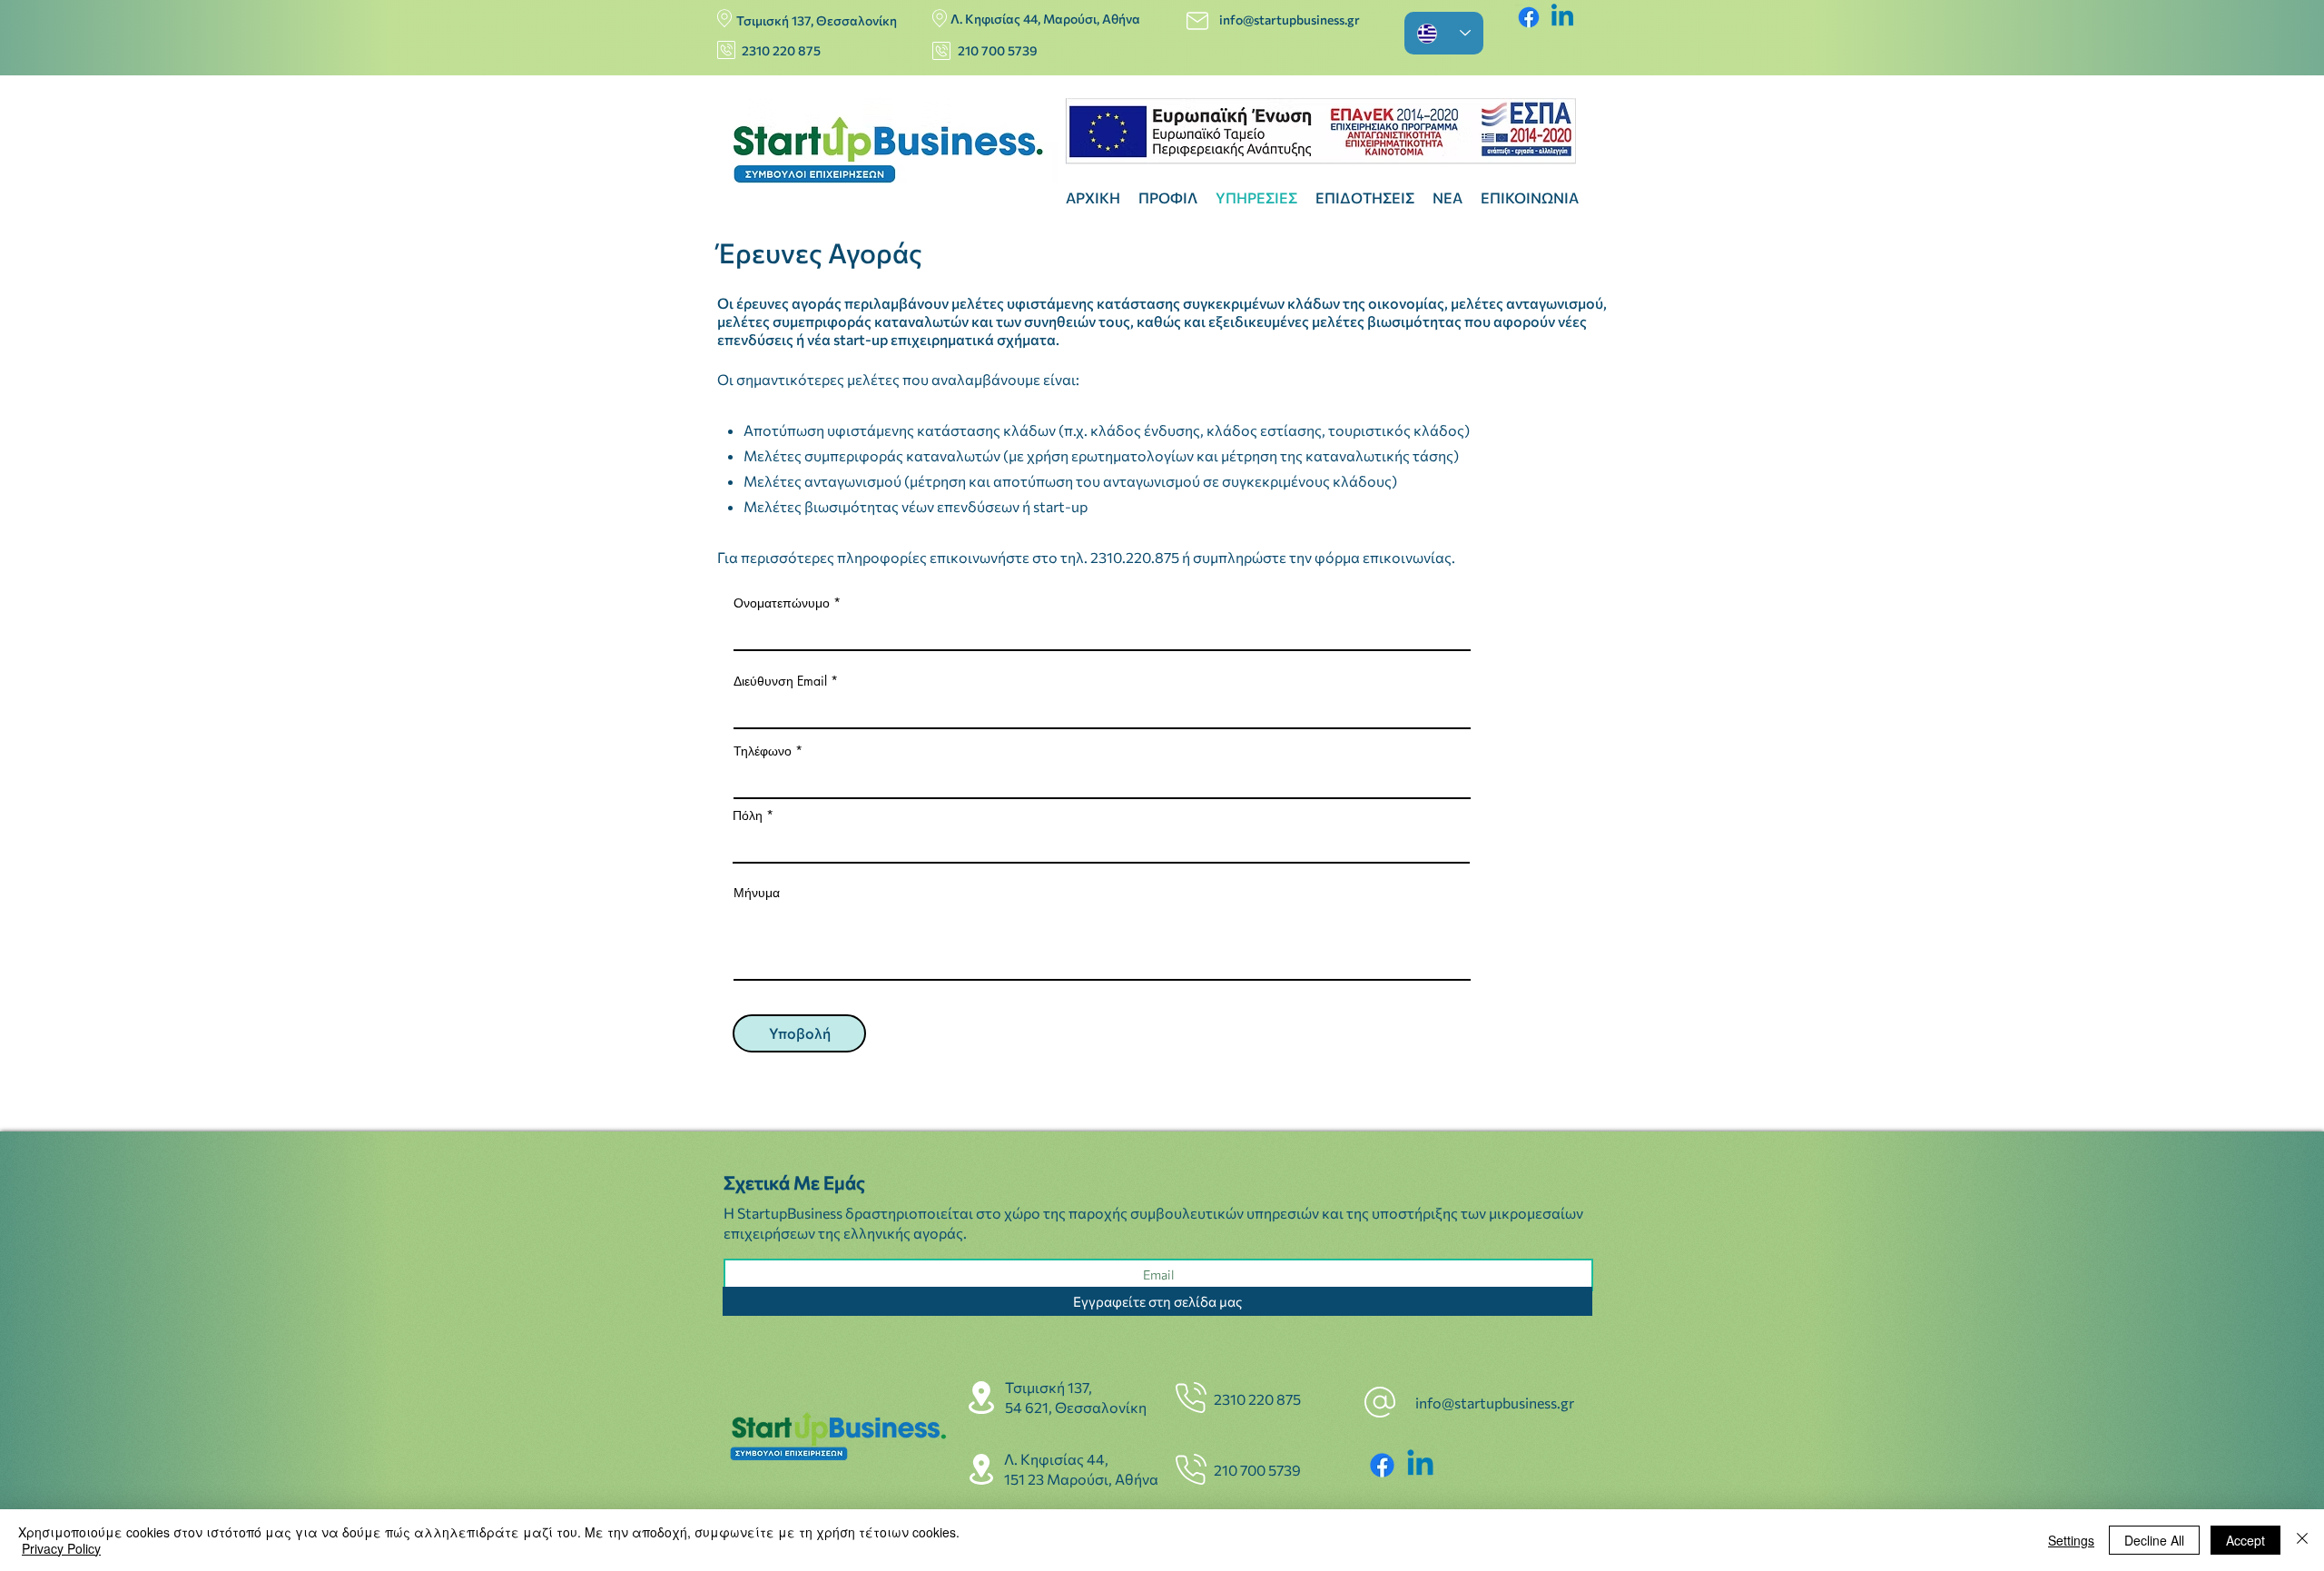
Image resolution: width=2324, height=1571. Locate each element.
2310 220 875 (781, 50)
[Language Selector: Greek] (1444, 33)
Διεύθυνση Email (782, 681)
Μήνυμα (757, 893)
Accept (2245, 1540)
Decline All (2154, 1540)
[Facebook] (1529, 17)
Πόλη (748, 815)
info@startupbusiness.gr (1291, 20)
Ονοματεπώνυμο (783, 603)
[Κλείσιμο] (2302, 1540)
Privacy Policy (61, 1548)
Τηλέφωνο (763, 751)
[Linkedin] (1562, 17)
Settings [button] (2071, 1540)
